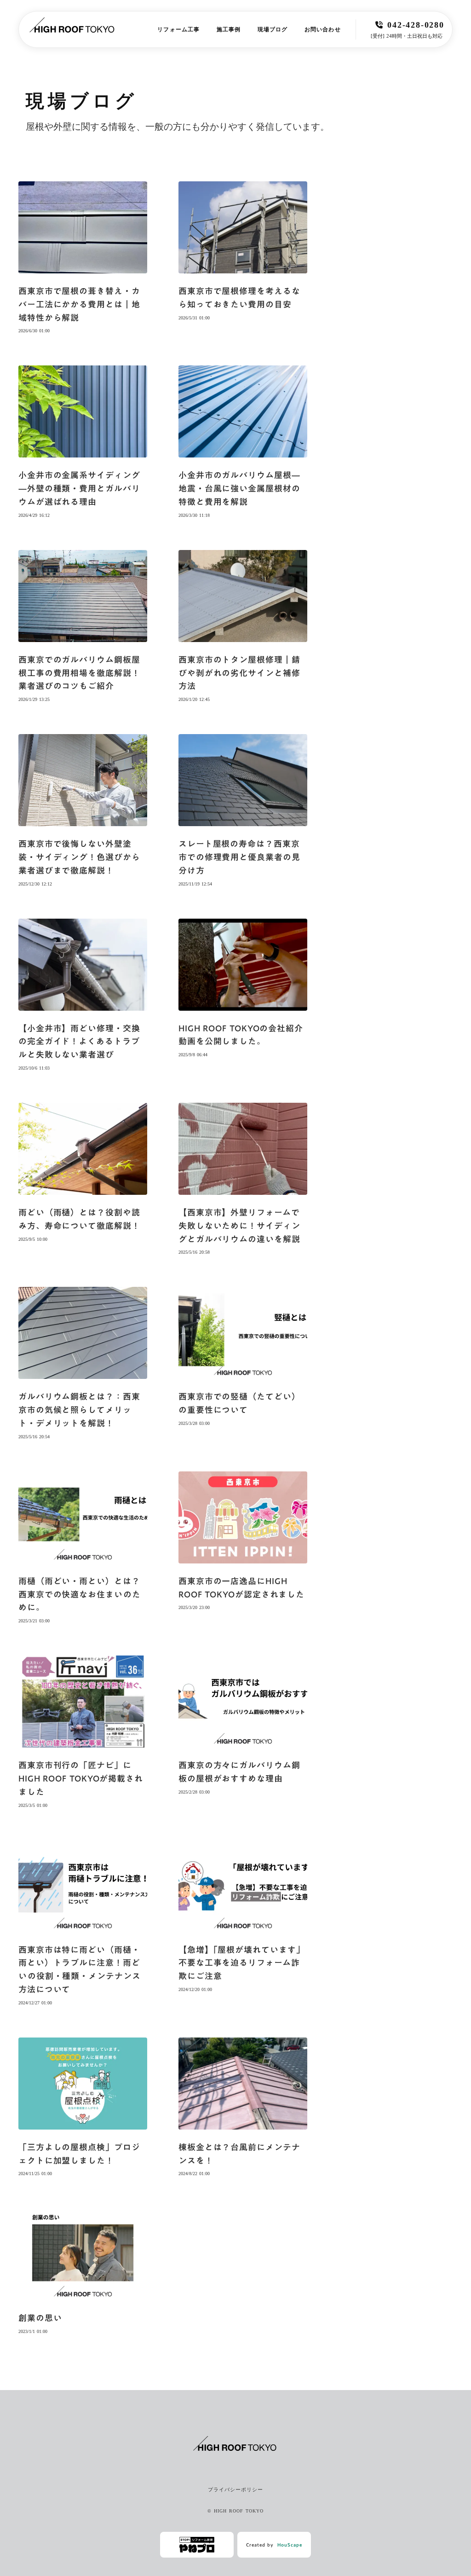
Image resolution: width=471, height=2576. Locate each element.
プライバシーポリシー (236, 2489)
